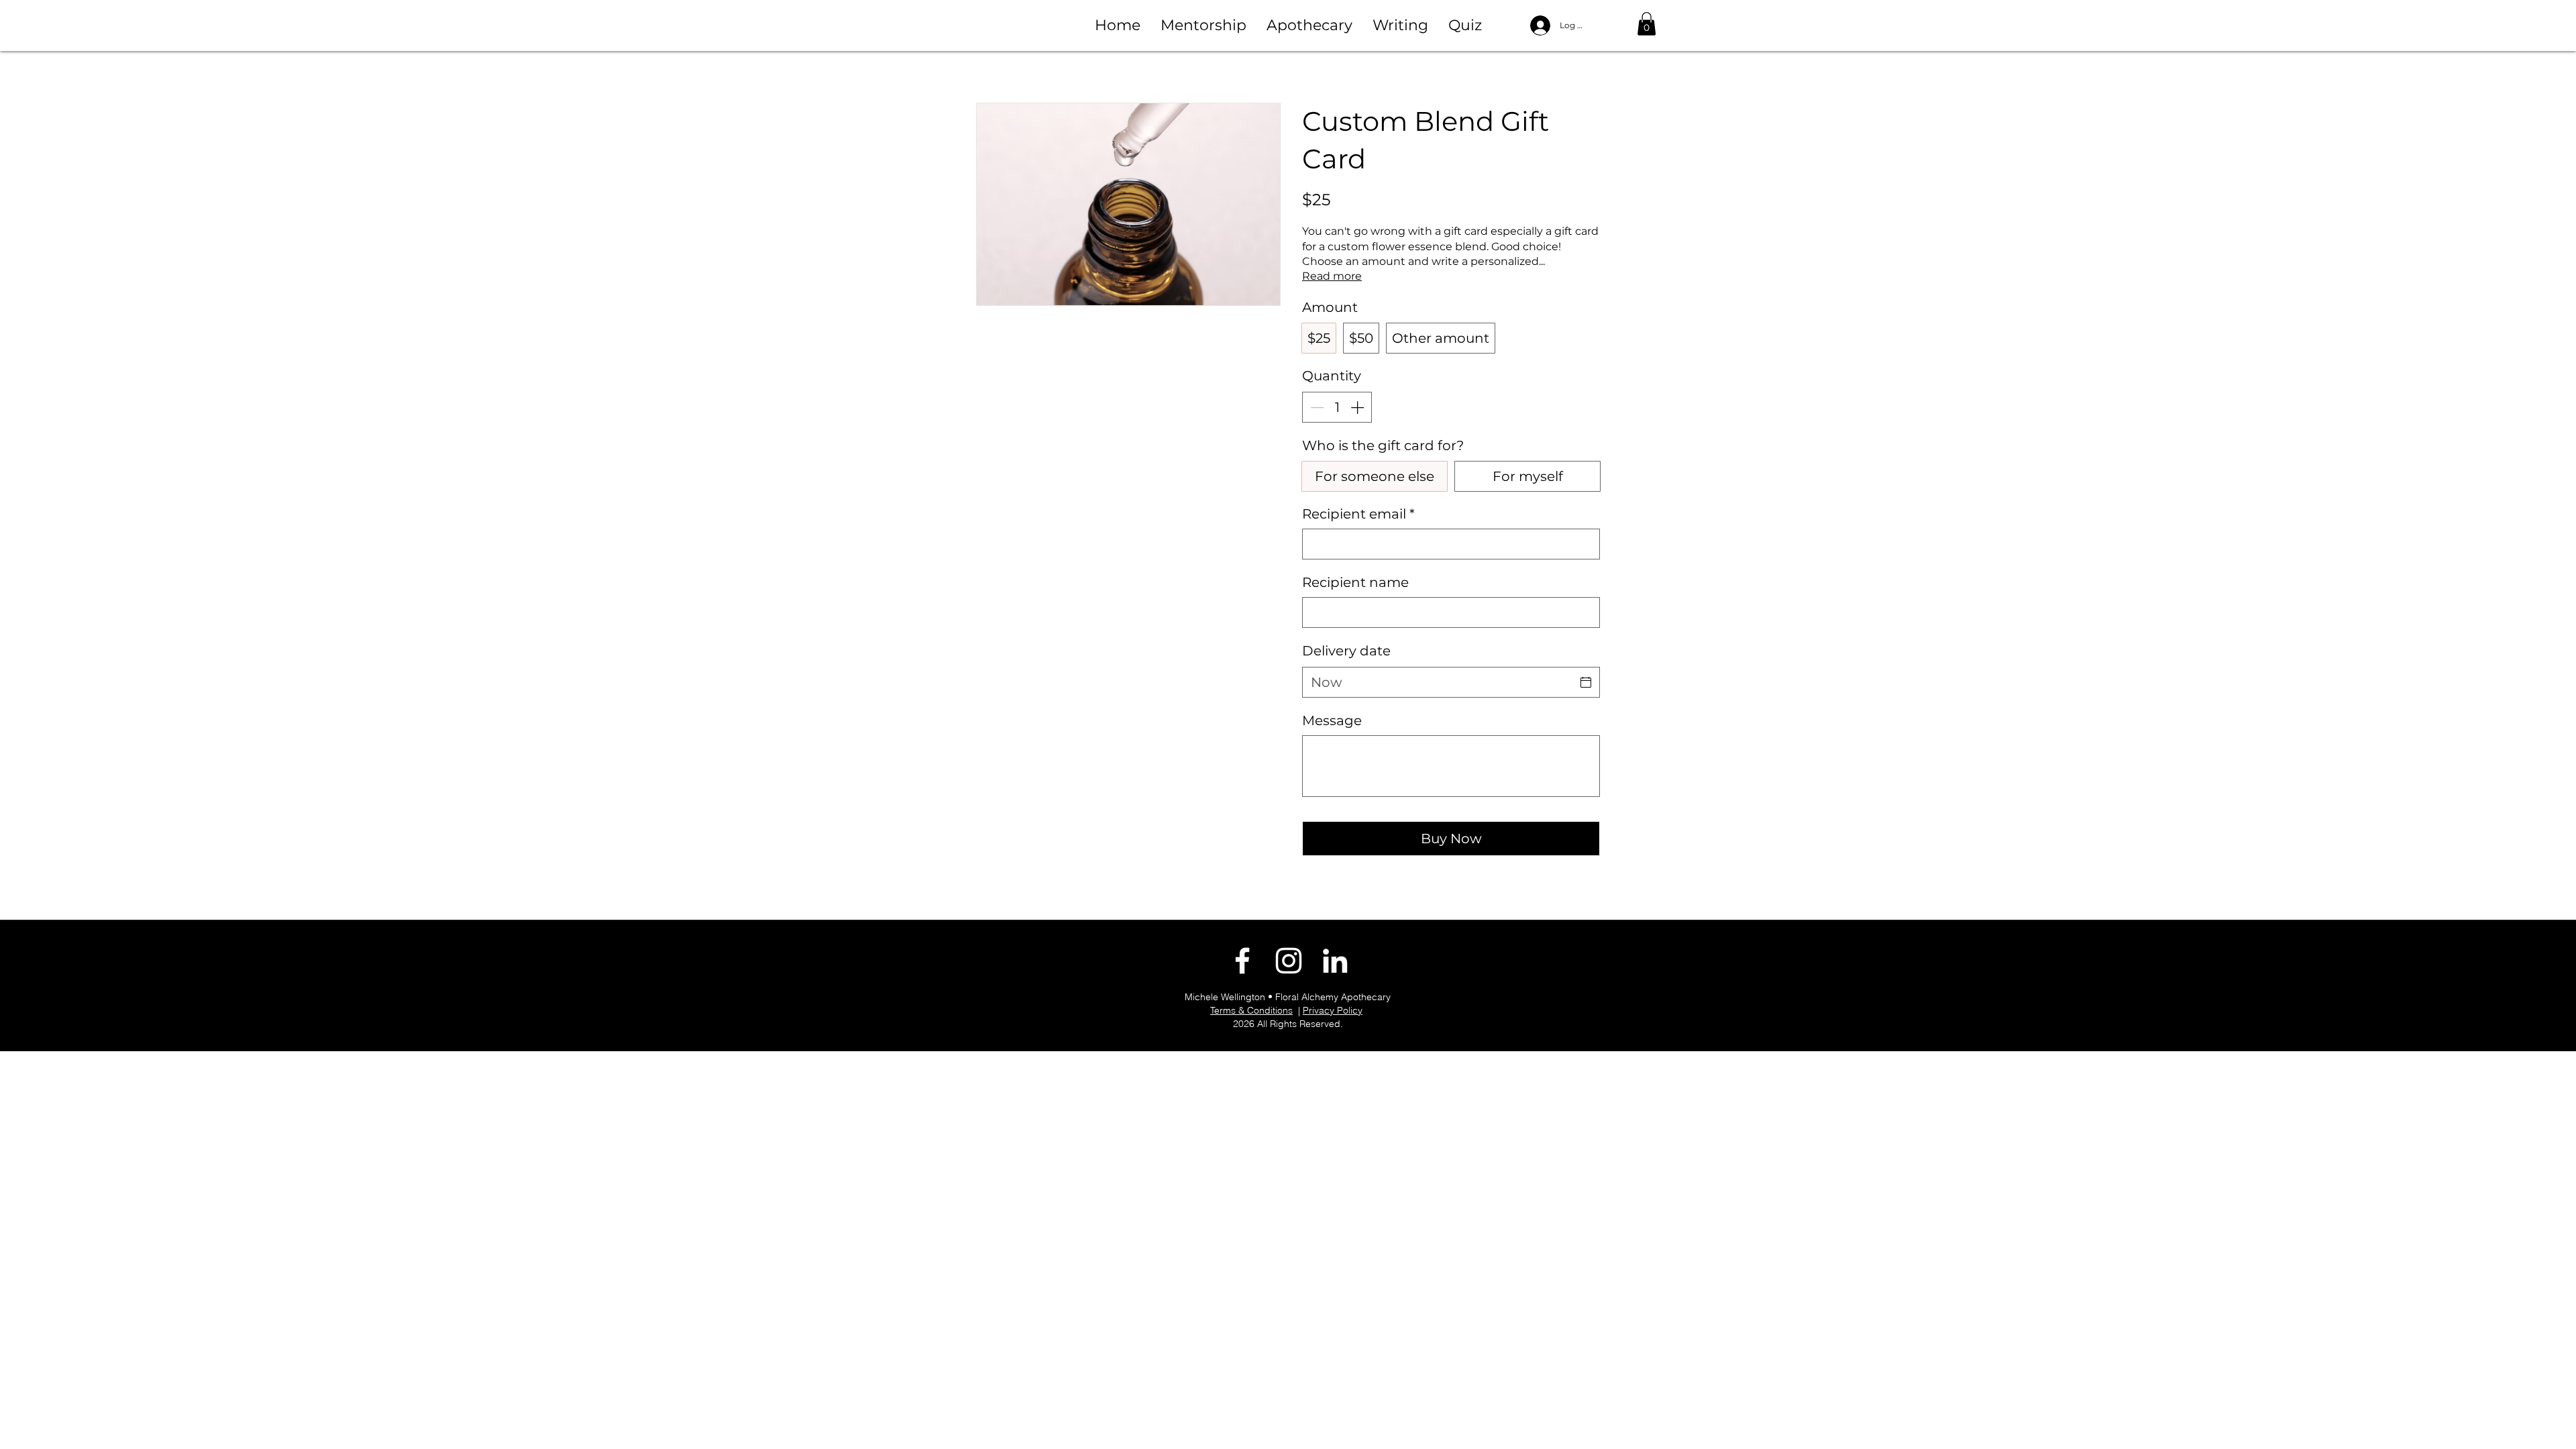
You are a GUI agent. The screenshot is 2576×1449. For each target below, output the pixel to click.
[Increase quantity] (1358, 407)
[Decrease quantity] (1316, 407)
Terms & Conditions (1251, 1010)
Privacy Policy (1333, 1010)
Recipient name (1355, 582)
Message (1332, 720)
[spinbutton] (1337, 407)
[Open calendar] (1586, 682)
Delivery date (1346, 651)
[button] (1203, 25)
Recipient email (1358, 514)
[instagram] (1289, 961)
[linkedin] (1335, 961)
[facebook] (1242, 961)
